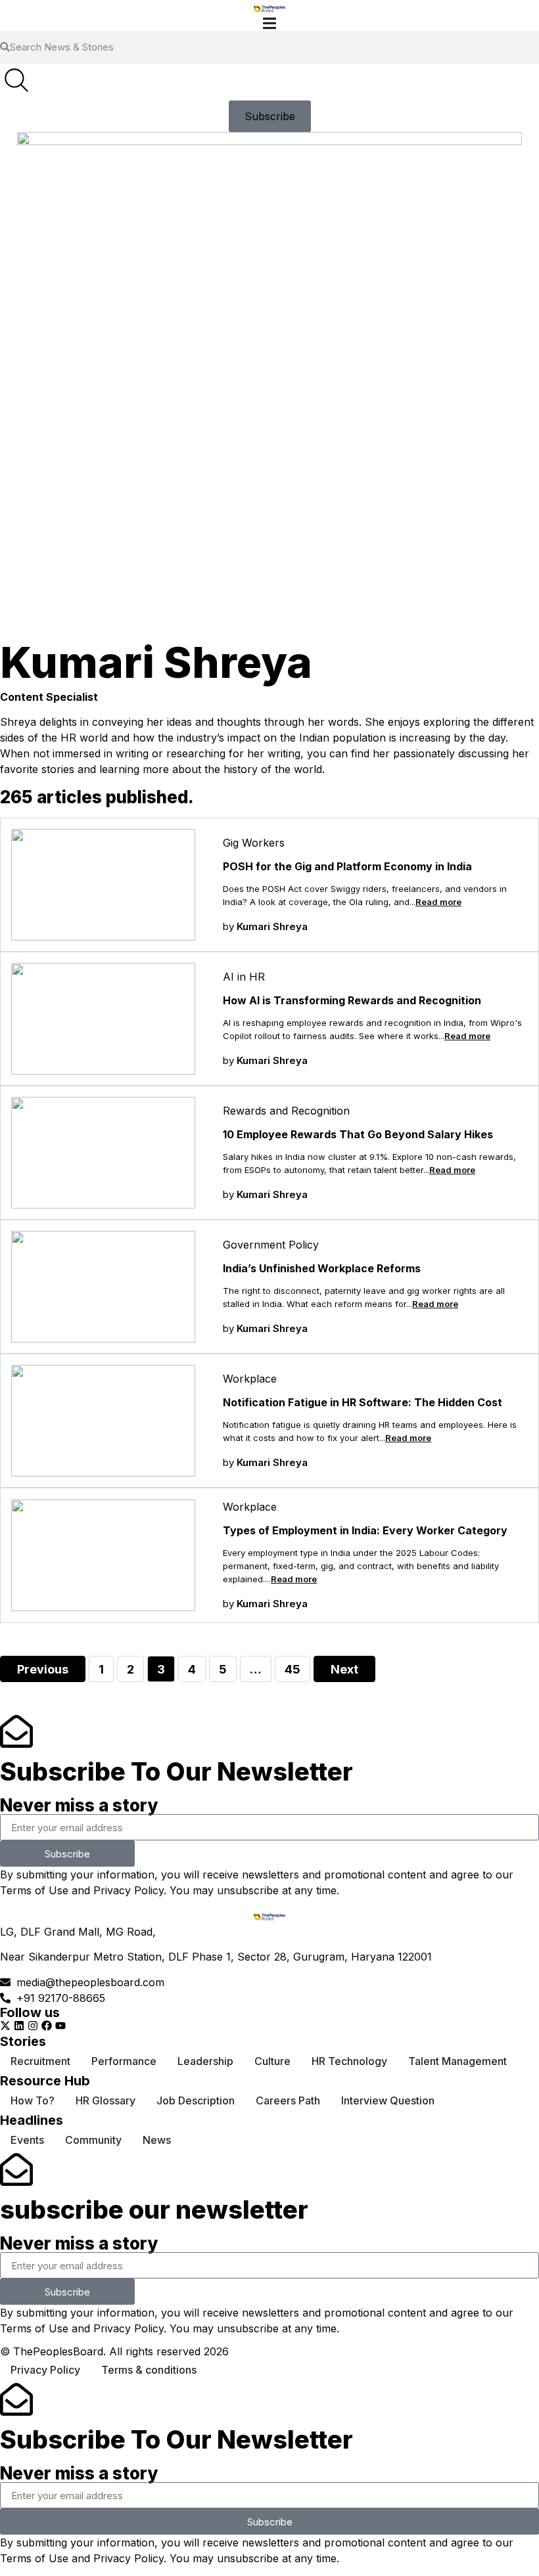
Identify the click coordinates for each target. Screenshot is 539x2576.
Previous (43, 1669)
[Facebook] (47, 2026)
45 (297, 1666)
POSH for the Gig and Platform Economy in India (347, 866)
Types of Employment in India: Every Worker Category (365, 1530)
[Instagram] (33, 2026)
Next (344, 1669)
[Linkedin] (19, 2026)
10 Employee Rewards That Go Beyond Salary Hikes (358, 1134)
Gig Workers (254, 843)
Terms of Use (34, 1890)
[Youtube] (60, 2026)
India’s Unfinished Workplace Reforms (322, 1268)
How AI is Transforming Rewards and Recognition (352, 1000)
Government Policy (271, 1245)
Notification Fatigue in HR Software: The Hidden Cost (363, 1402)
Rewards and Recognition (286, 1111)
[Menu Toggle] (269, 23)
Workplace (250, 1379)
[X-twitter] (5, 2026)
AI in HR (244, 977)
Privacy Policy (129, 1890)
